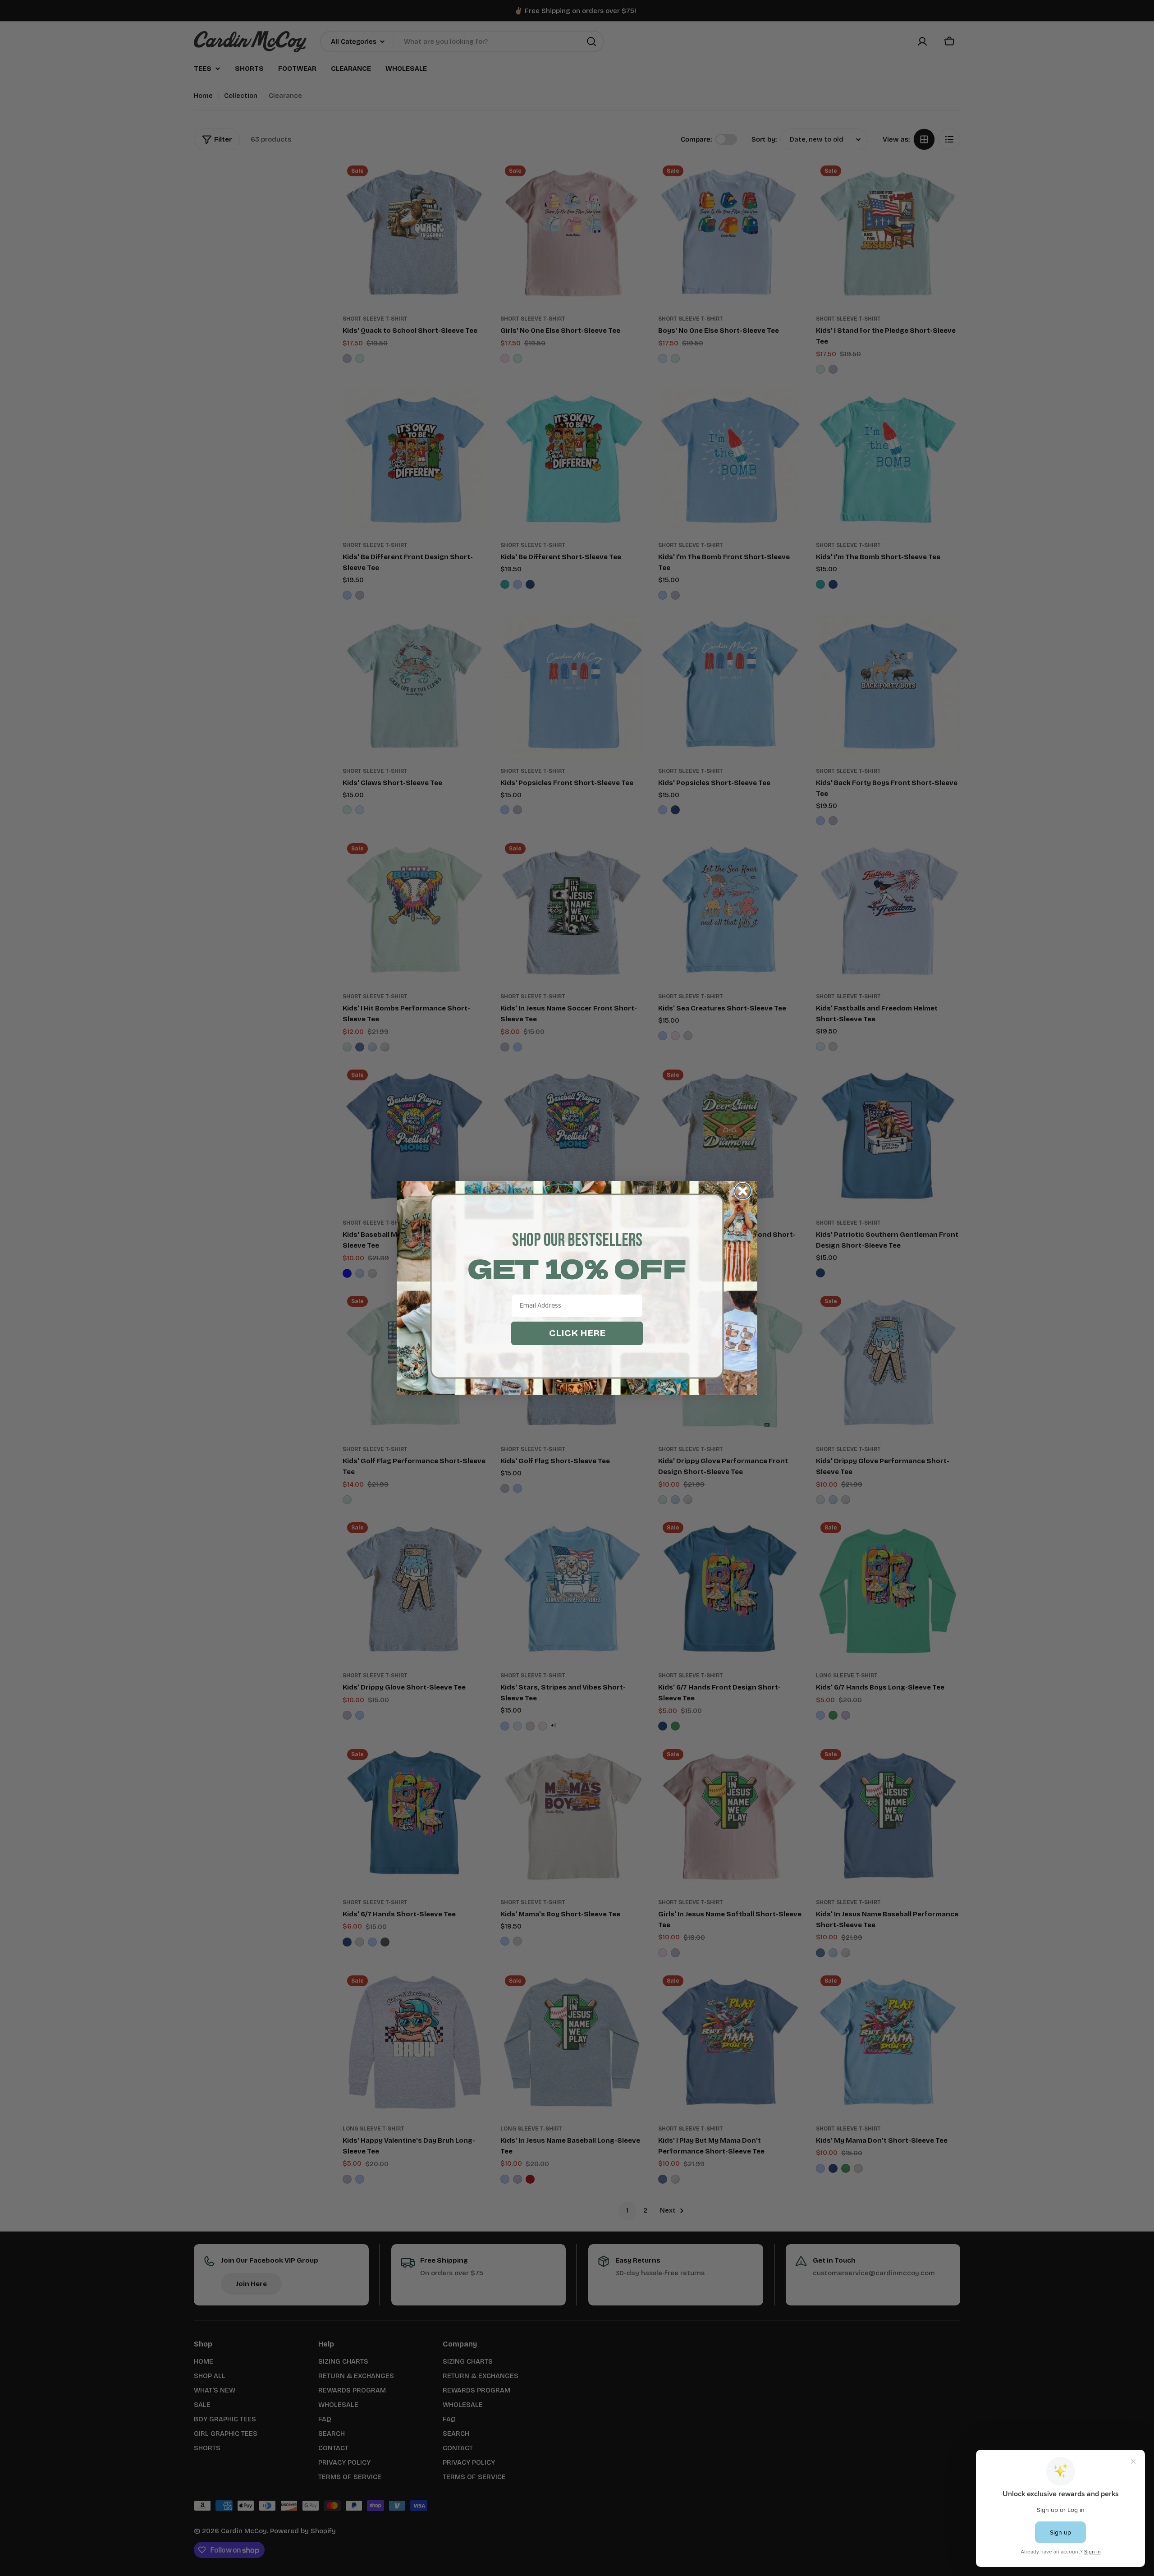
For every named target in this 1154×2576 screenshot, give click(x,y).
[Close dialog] (743, 1191)
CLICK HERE (577, 1333)
